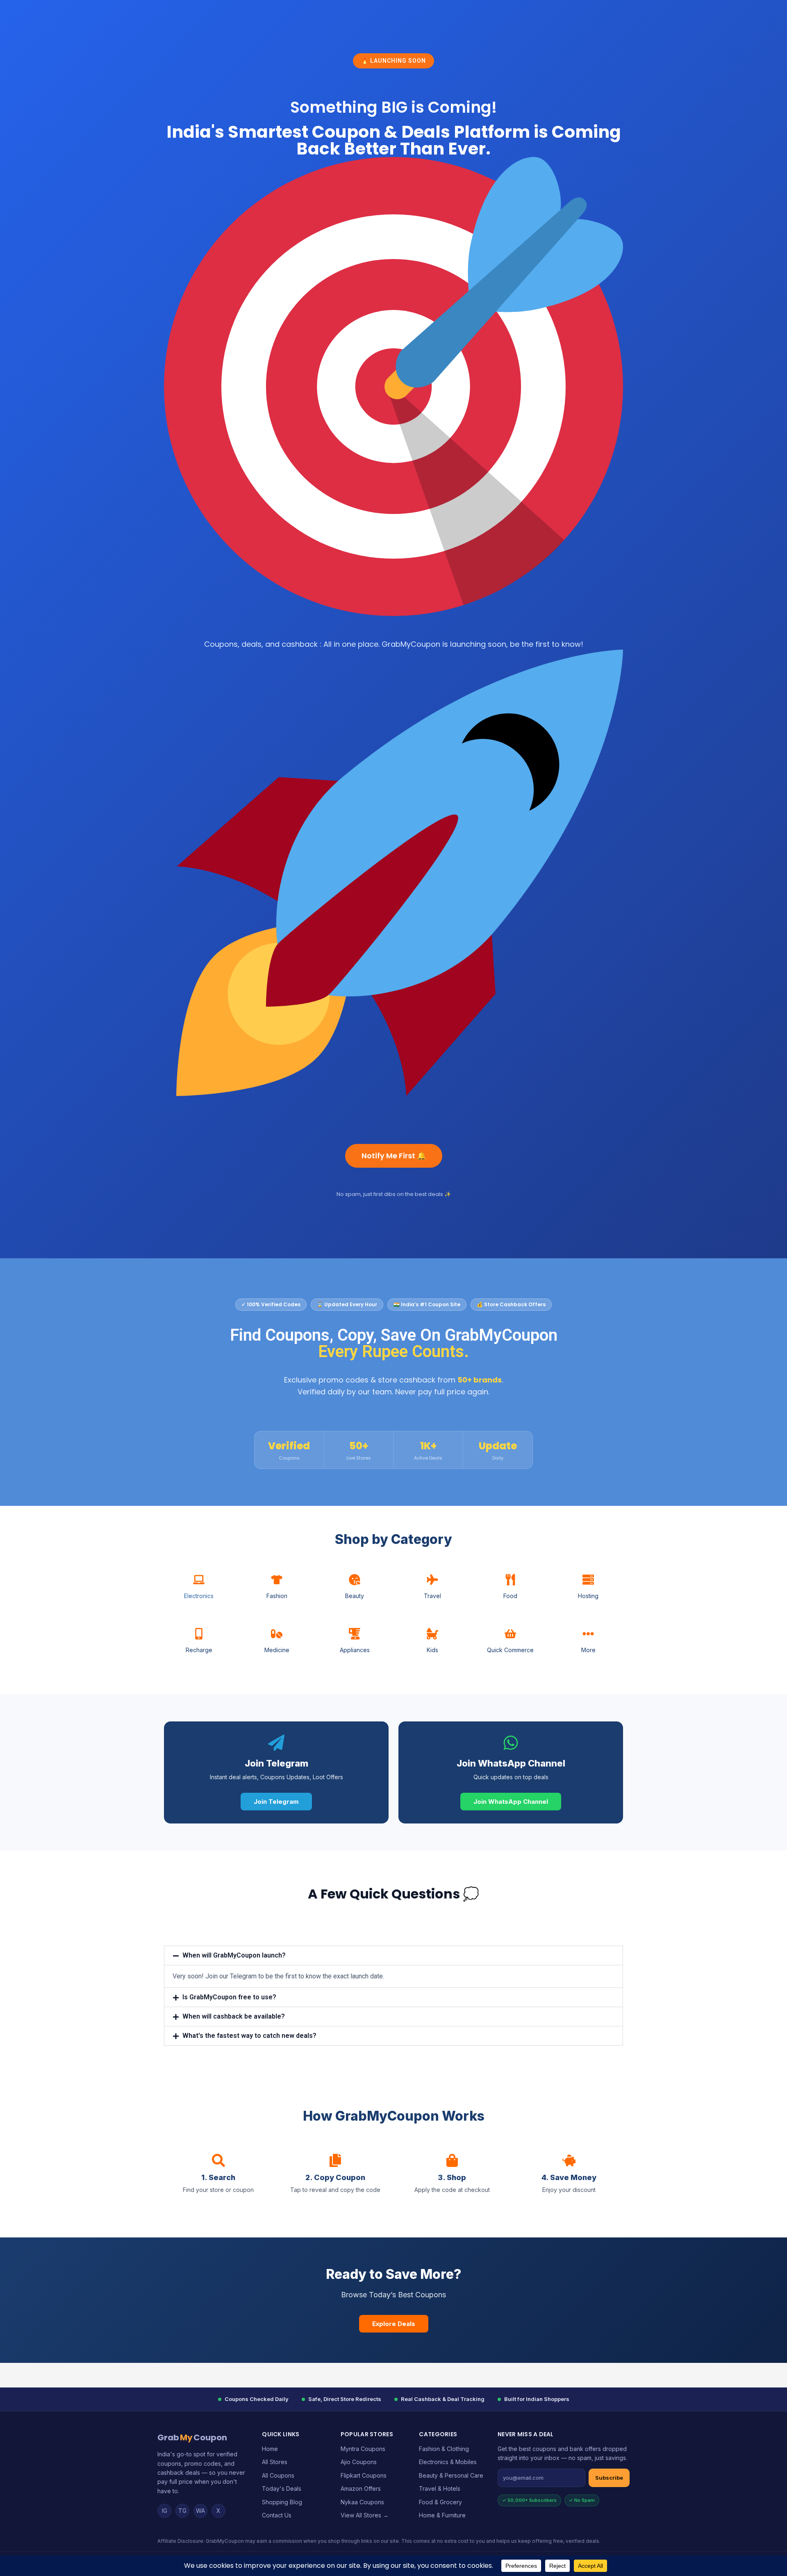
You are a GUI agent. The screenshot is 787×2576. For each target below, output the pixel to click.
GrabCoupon (192, 2437)
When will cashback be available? (234, 2016)
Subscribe (609, 2478)
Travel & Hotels (440, 2488)
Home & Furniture (442, 2515)
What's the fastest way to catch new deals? (249, 2036)
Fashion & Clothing (444, 2449)
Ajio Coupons (359, 2462)
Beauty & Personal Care (451, 2475)
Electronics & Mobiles (448, 2462)
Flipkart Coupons (364, 2475)
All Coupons (278, 2475)
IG (165, 2511)
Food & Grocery (440, 2502)
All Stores (275, 2462)
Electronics (199, 1596)
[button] (393, 1955)
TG (182, 2511)
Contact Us (277, 2515)
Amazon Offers (361, 2488)
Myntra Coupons (363, 2449)
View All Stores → (365, 2515)
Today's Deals (282, 2488)
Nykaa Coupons (362, 2502)
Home (270, 2449)
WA (200, 2511)
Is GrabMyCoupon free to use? (229, 1997)
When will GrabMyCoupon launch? (234, 1955)
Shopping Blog (282, 2502)
